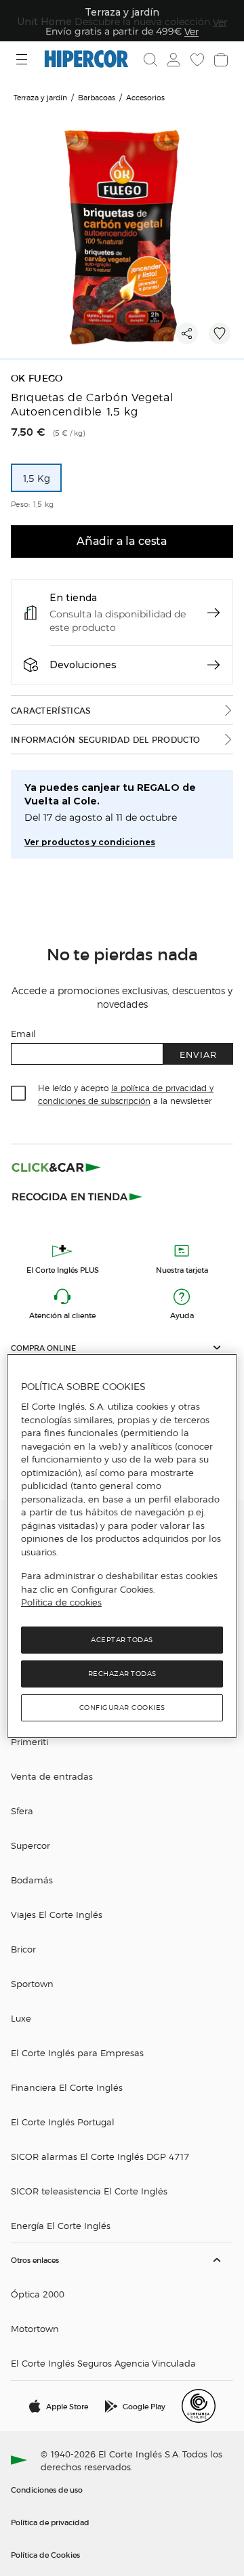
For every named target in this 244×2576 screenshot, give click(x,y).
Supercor (30, 1845)
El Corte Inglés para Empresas (77, 2052)
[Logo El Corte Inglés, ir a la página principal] (86, 59)
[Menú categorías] (23, 59)
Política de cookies (61, 1602)
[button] (122, 1348)
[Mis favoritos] (196, 60)
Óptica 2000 (38, 2294)
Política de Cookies (45, 2554)
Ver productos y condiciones (90, 842)
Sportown (32, 1983)
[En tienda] (213, 613)
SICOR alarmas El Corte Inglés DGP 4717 (100, 2156)
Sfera (22, 1811)
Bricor (23, 1949)
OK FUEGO (37, 379)
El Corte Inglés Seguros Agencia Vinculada (103, 2363)
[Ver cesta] (220, 60)
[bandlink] (191, 31)
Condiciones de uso (47, 2489)
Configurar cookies (122, 1708)
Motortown (35, 2328)
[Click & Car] (56, 1167)
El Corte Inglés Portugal (63, 2122)
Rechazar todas (122, 1674)
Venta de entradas (52, 1776)
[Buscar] (150, 60)
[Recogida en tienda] (77, 1195)
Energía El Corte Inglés (61, 2225)
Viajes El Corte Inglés (57, 1914)
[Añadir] (220, 333)
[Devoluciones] (213, 665)
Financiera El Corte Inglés (67, 2087)
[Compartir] (187, 333)
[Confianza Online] (199, 2406)
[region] (122, 1546)
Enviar (198, 1054)
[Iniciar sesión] (172, 60)
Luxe (21, 2018)
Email (23, 1033)
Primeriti (29, 1741)
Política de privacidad (50, 2522)
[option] (36, 478)
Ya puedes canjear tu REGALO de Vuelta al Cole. (110, 794)
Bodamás (32, 1880)
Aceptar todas (122, 1640)
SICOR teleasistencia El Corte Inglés (89, 2191)
